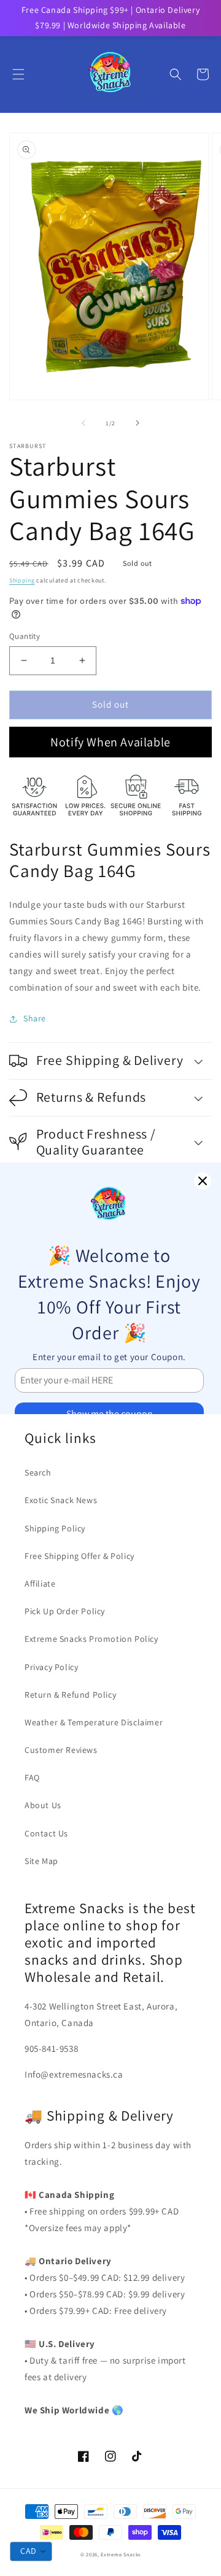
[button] (18, 74)
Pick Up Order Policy (65, 1611)
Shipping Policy (55, 1528)
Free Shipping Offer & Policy (79, 1556)
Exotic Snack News (61, 1500)
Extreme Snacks (121, 2554)
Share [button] (35, 1018)
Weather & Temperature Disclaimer (94, 1722)
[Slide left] (83, 423)
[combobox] (31, 2551)
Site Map (41, 1861)
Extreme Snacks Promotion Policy (91, 1639)
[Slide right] (138, 423)
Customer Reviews (61, 1750)
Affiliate (40, 1584)
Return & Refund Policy (70, 1695)
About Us (43, 1805)
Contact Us (46, 1833)
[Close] (203, 1181)
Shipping (22, 580)
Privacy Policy (51, 1667)
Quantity (25, 636)
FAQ (32, 1777)
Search (38, 1472)
